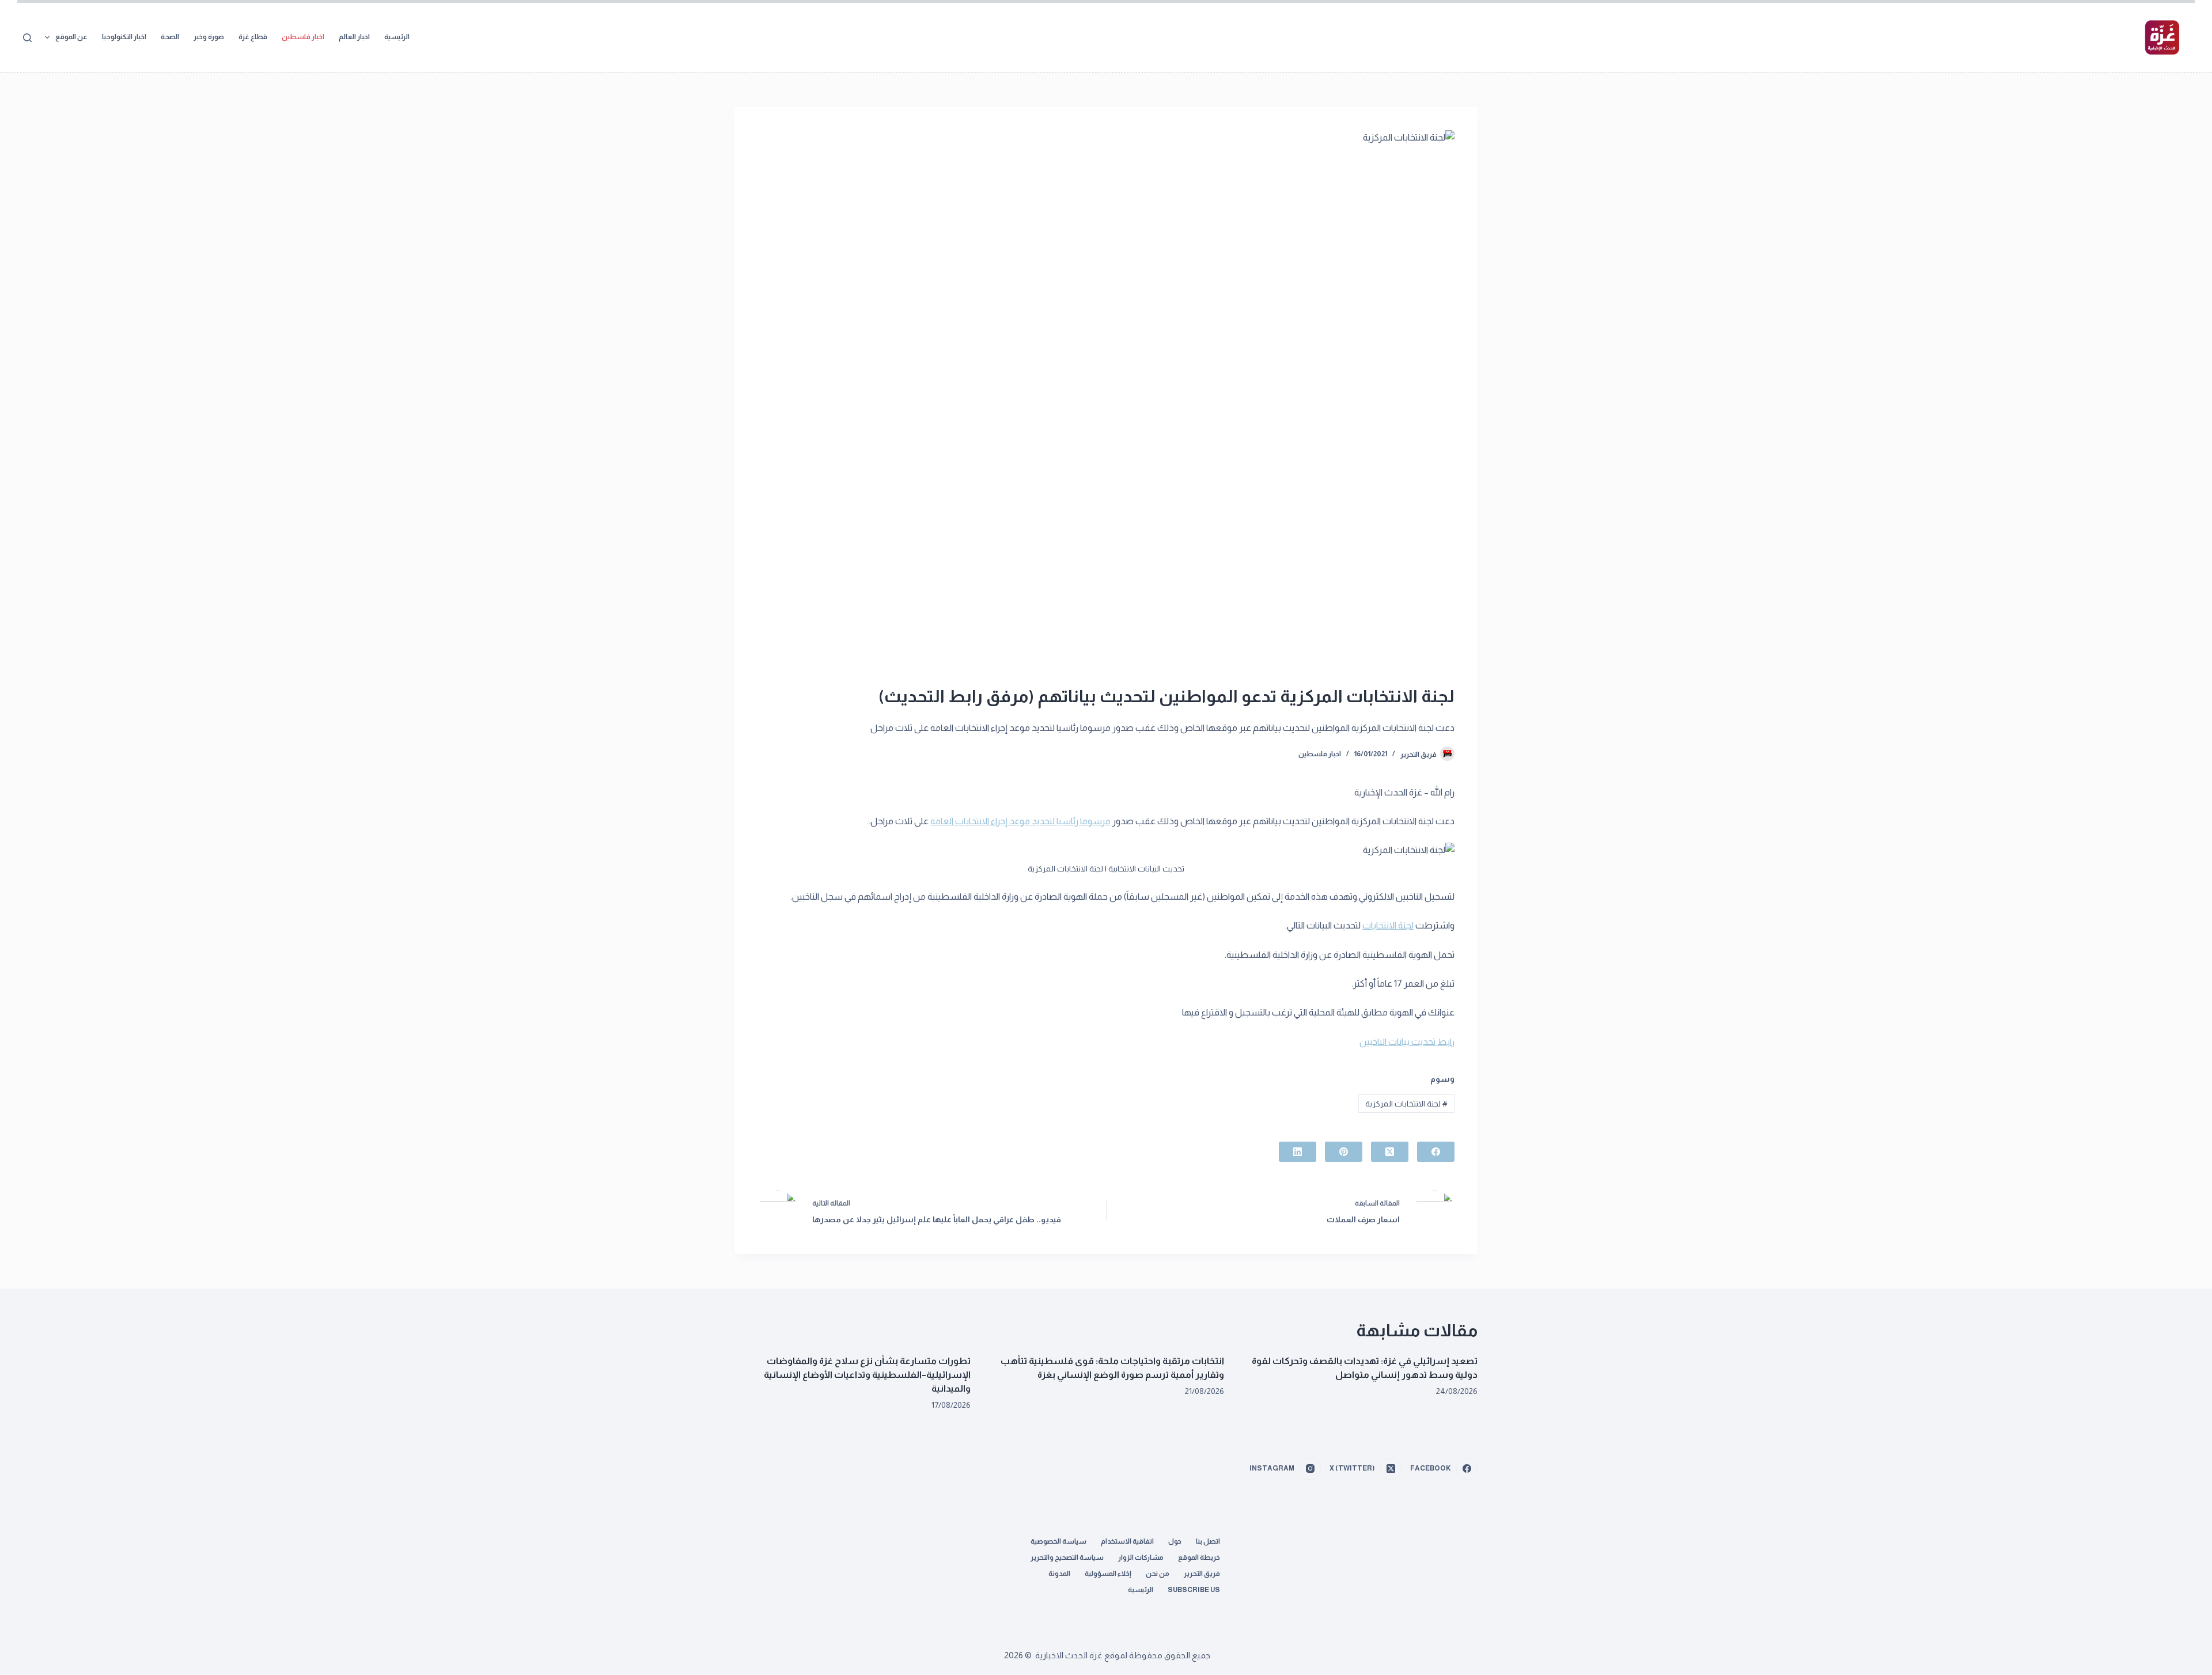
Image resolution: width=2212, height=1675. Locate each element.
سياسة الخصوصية (1058, 1541)
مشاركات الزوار (1141, 1557)
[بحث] (27, 38)
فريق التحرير (1202, 1574)
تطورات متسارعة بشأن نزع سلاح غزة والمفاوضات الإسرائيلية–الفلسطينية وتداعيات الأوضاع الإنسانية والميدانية (867, 1375)
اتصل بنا (1208, 1541)
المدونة (1059, 1574)
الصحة (170, 37)
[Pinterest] (1344, 1152)
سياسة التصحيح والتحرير (1067, 1557)
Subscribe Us (1194, 1590)
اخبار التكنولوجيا (124, 37)
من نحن (1158, 1574)
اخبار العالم (354, 37)
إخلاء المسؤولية (1108, 1574)
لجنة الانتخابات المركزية (1406, 1104)
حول (1175, 1541)
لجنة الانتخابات (1388, 925)
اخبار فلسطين (303, 37)
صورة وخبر (209, 37)
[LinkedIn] (1298, 1152)
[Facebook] (1436, 1152)
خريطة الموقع (1199, 1557)
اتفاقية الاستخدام (1127, 1541)
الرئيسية (397, 37)
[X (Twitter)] (1390, 1152)
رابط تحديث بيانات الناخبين (1407, 1042)
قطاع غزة (253, 37)
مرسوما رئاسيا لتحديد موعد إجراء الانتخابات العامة (1020, 821)
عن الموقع (71, 37)
